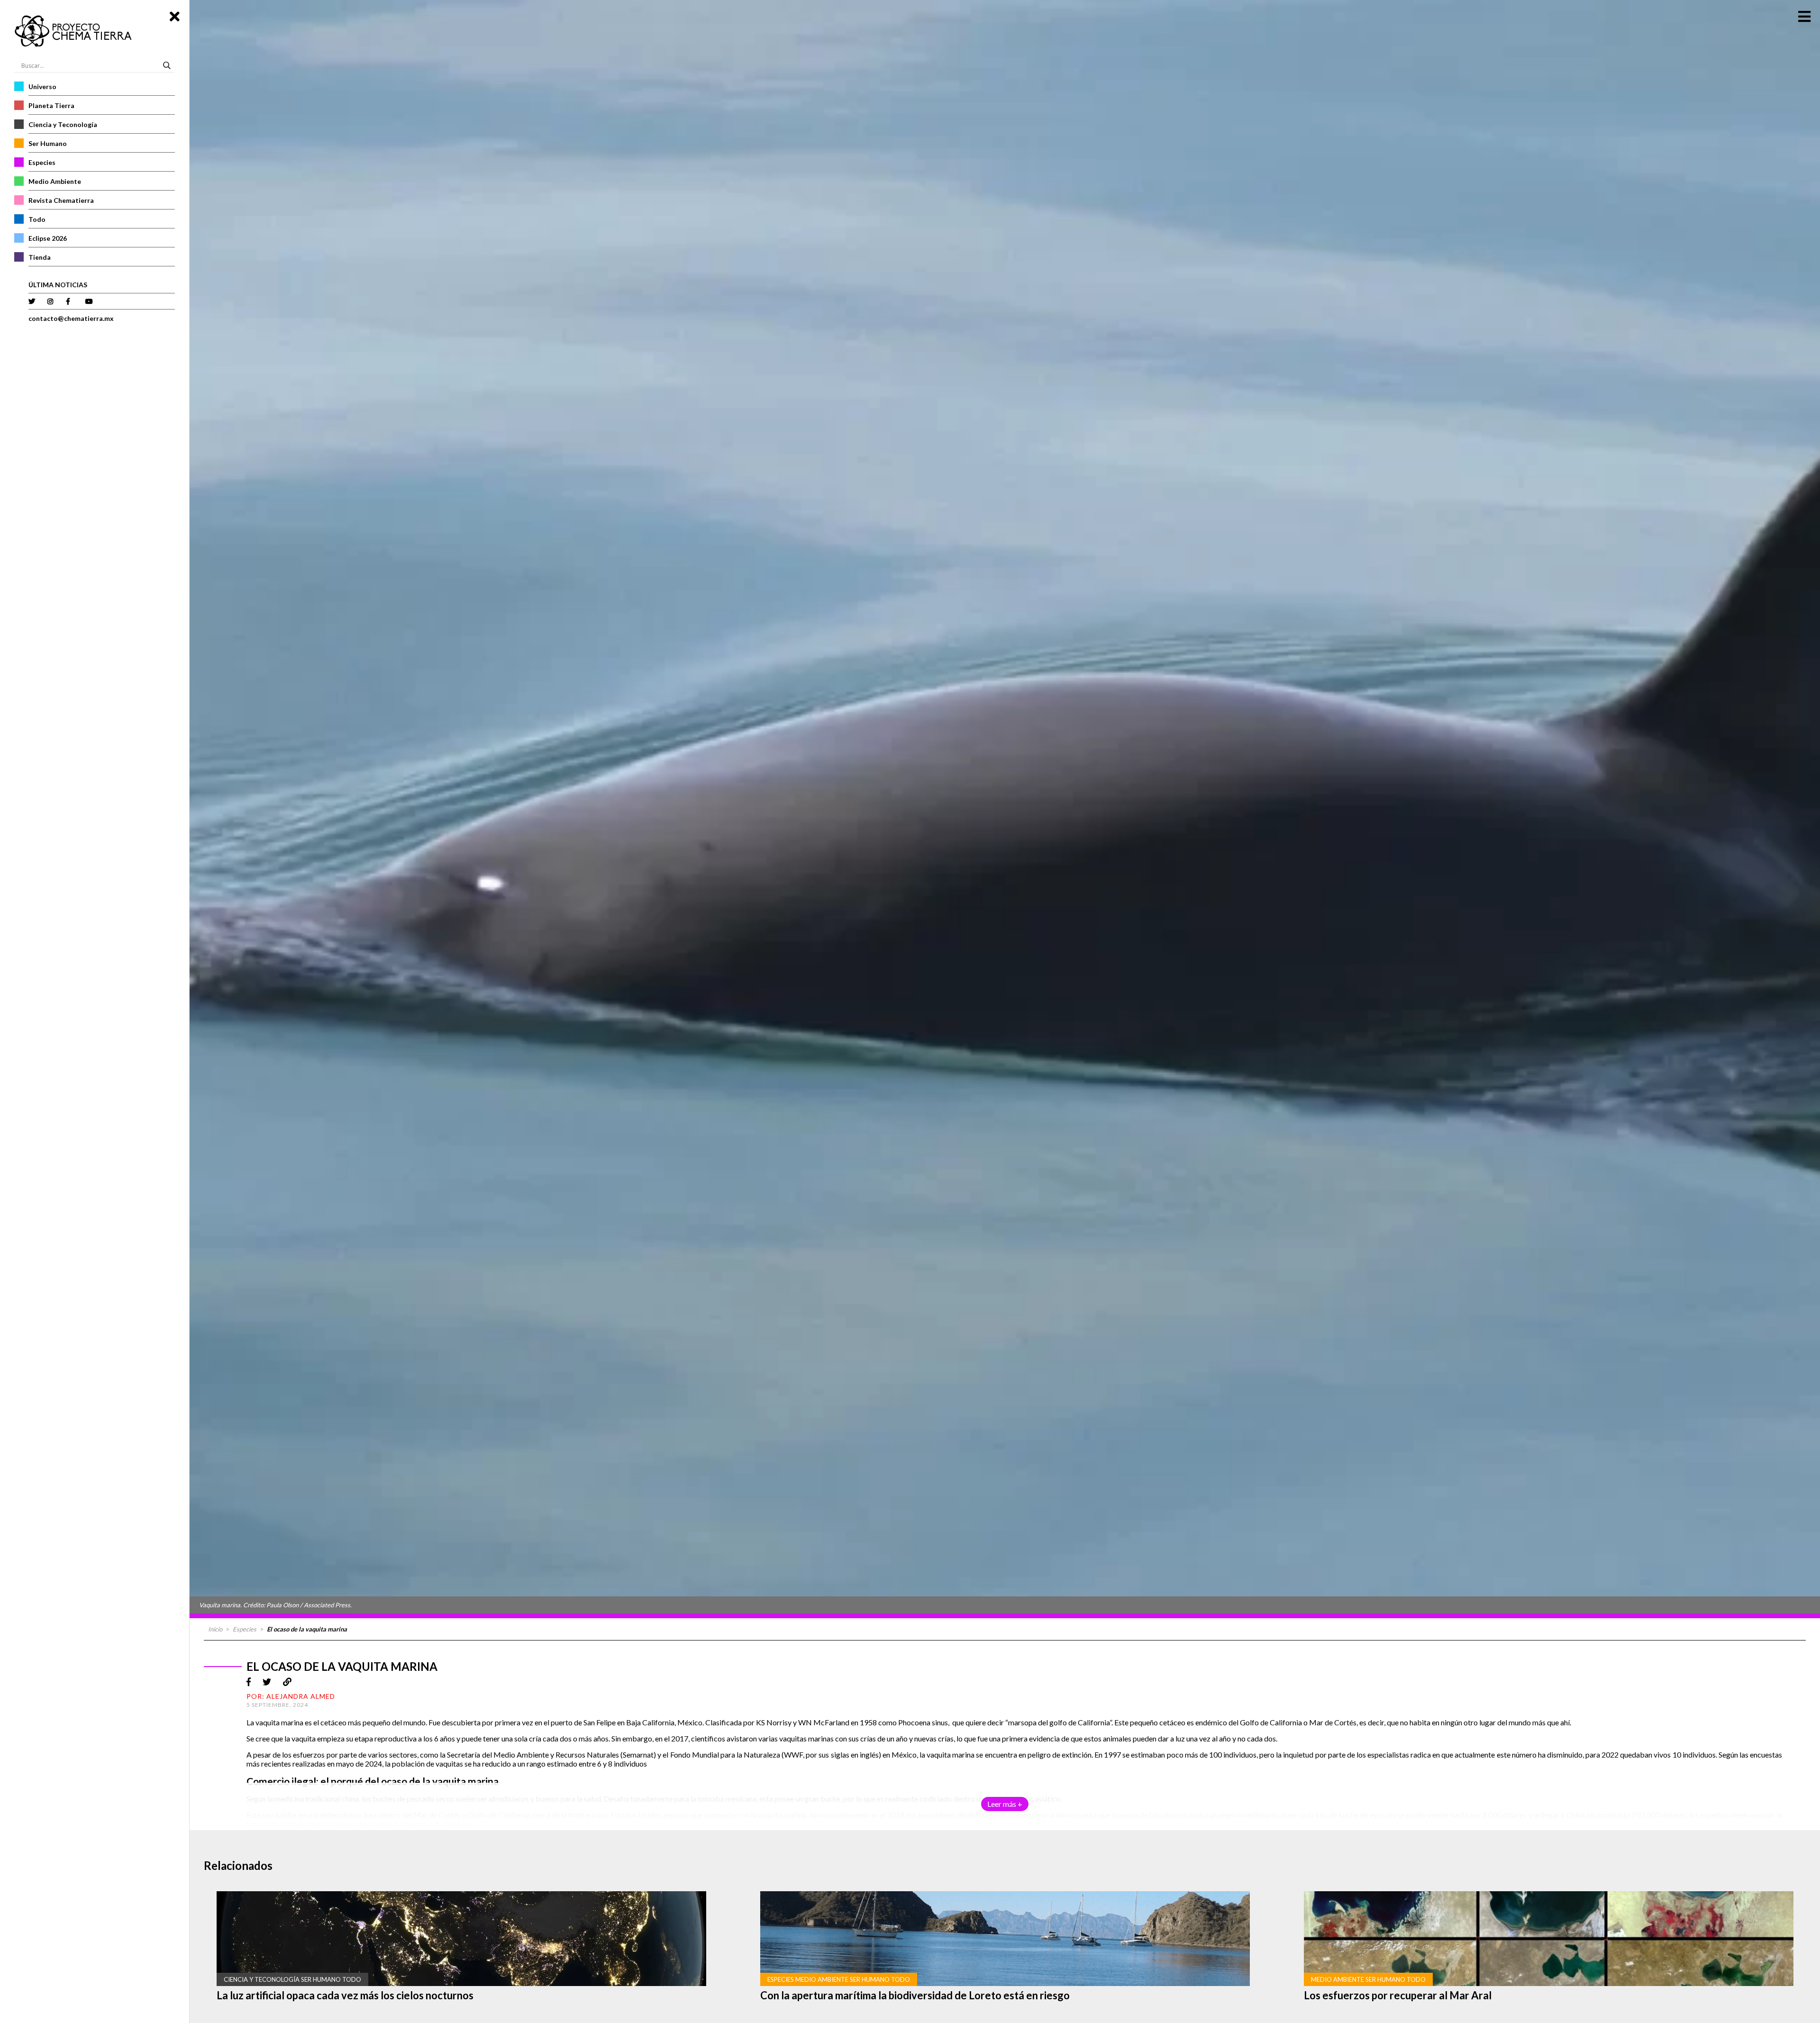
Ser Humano (48, 143)
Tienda (40, 257)
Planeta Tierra (51, 105)
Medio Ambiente (55, 181)
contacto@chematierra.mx (71, 318)
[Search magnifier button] (168, 65)
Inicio (215, 1629)
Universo (42, 87)
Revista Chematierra (61, 200)
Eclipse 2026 (48, 238)
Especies (42, 162)
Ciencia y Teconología (63, 124)
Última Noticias (58, 285)
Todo (37, 219)
